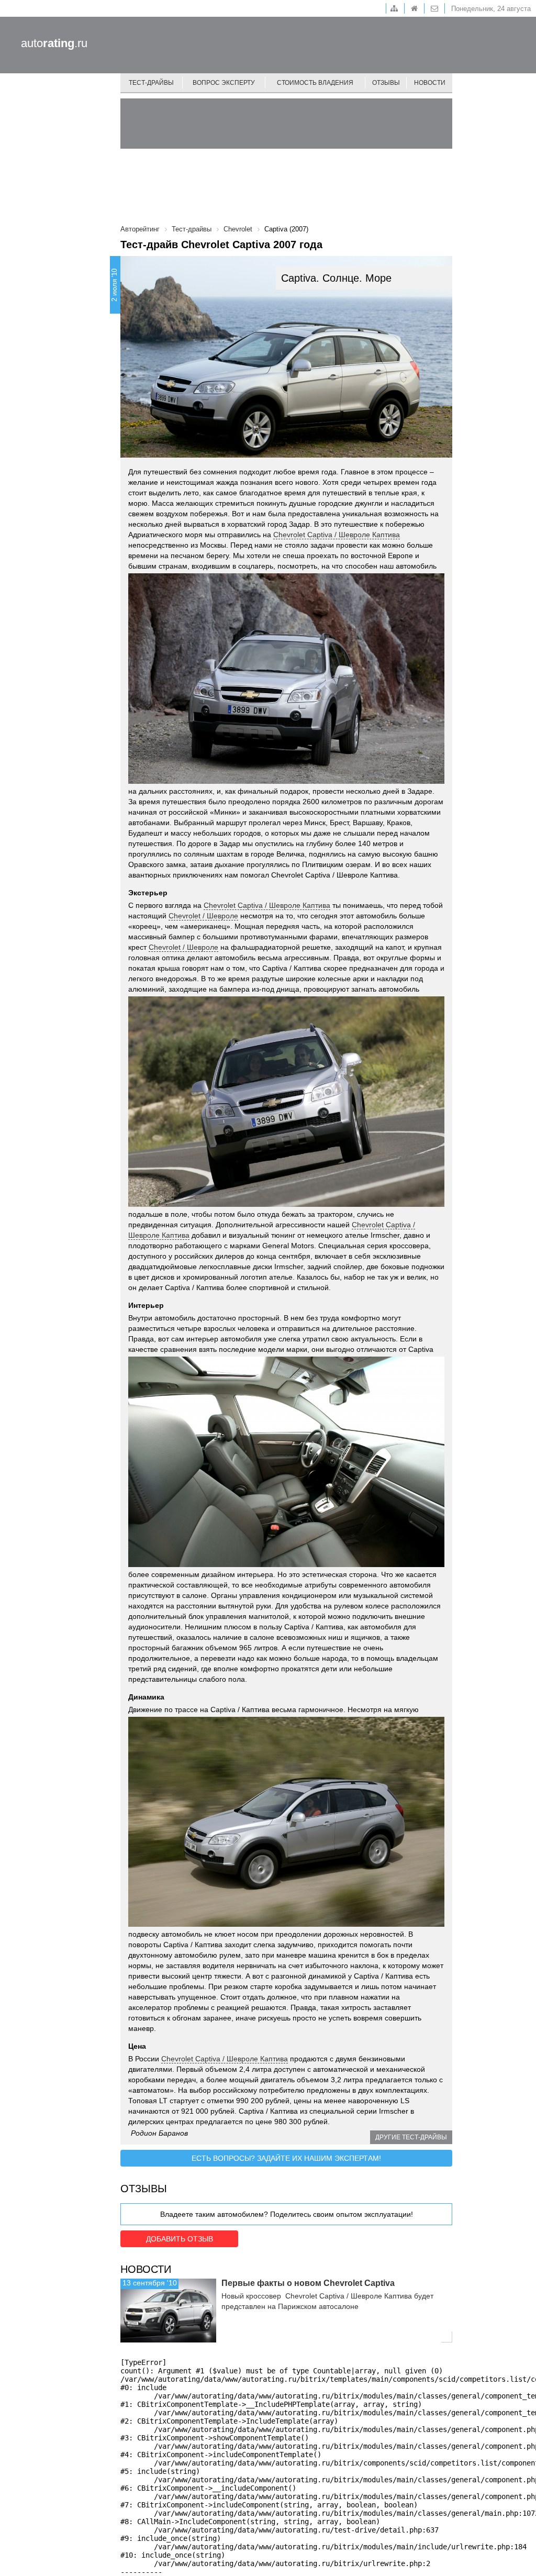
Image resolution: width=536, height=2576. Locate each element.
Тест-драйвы (151, 83)
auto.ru (54, 43)
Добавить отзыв (180, 2239)
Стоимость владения (315, 83)
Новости (430, 83)
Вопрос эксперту (224, 83)
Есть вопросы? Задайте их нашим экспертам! (286, 2158)
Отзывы (386, 83)
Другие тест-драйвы (411, 2137)
